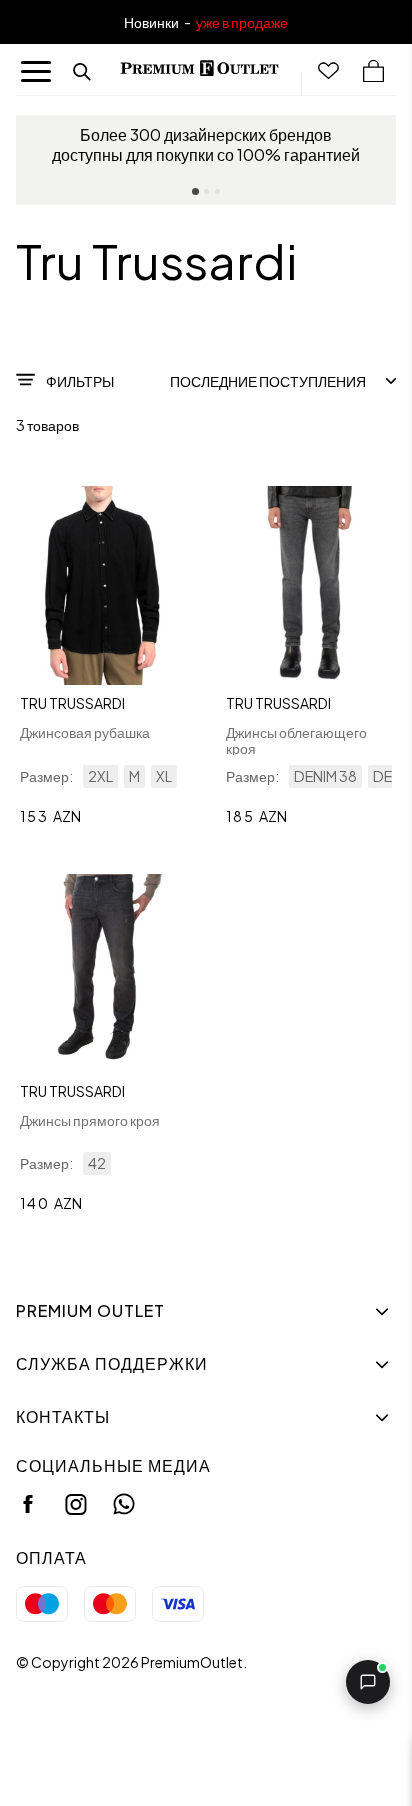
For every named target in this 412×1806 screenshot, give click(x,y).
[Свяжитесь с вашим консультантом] (368, 1682)
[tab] (195, 191)
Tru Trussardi (72, 703)
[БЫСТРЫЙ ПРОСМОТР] (103, 585)
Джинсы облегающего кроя (296, 740)
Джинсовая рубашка (85, 732)
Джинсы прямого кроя (90, 1120)
